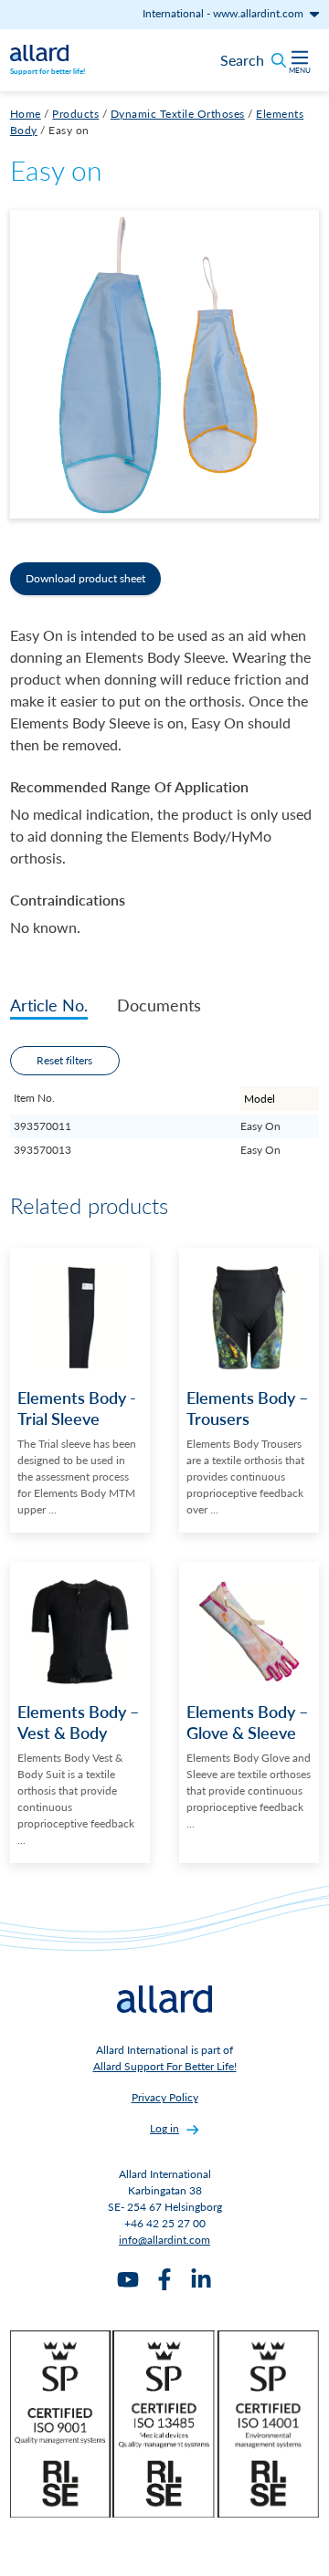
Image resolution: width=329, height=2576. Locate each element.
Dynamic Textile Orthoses (178, 114)
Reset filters (64, 1060)
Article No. (49, 1005)
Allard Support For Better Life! (165, 2066)
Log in (164, 2128)
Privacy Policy (165, 2097)
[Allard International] (39, 51)
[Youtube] (128, 2279)
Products (75, 114)
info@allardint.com (164, 2240)
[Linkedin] (201, 2279)
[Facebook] (164, 2279)
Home (26, 114)
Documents (159, 1005)
